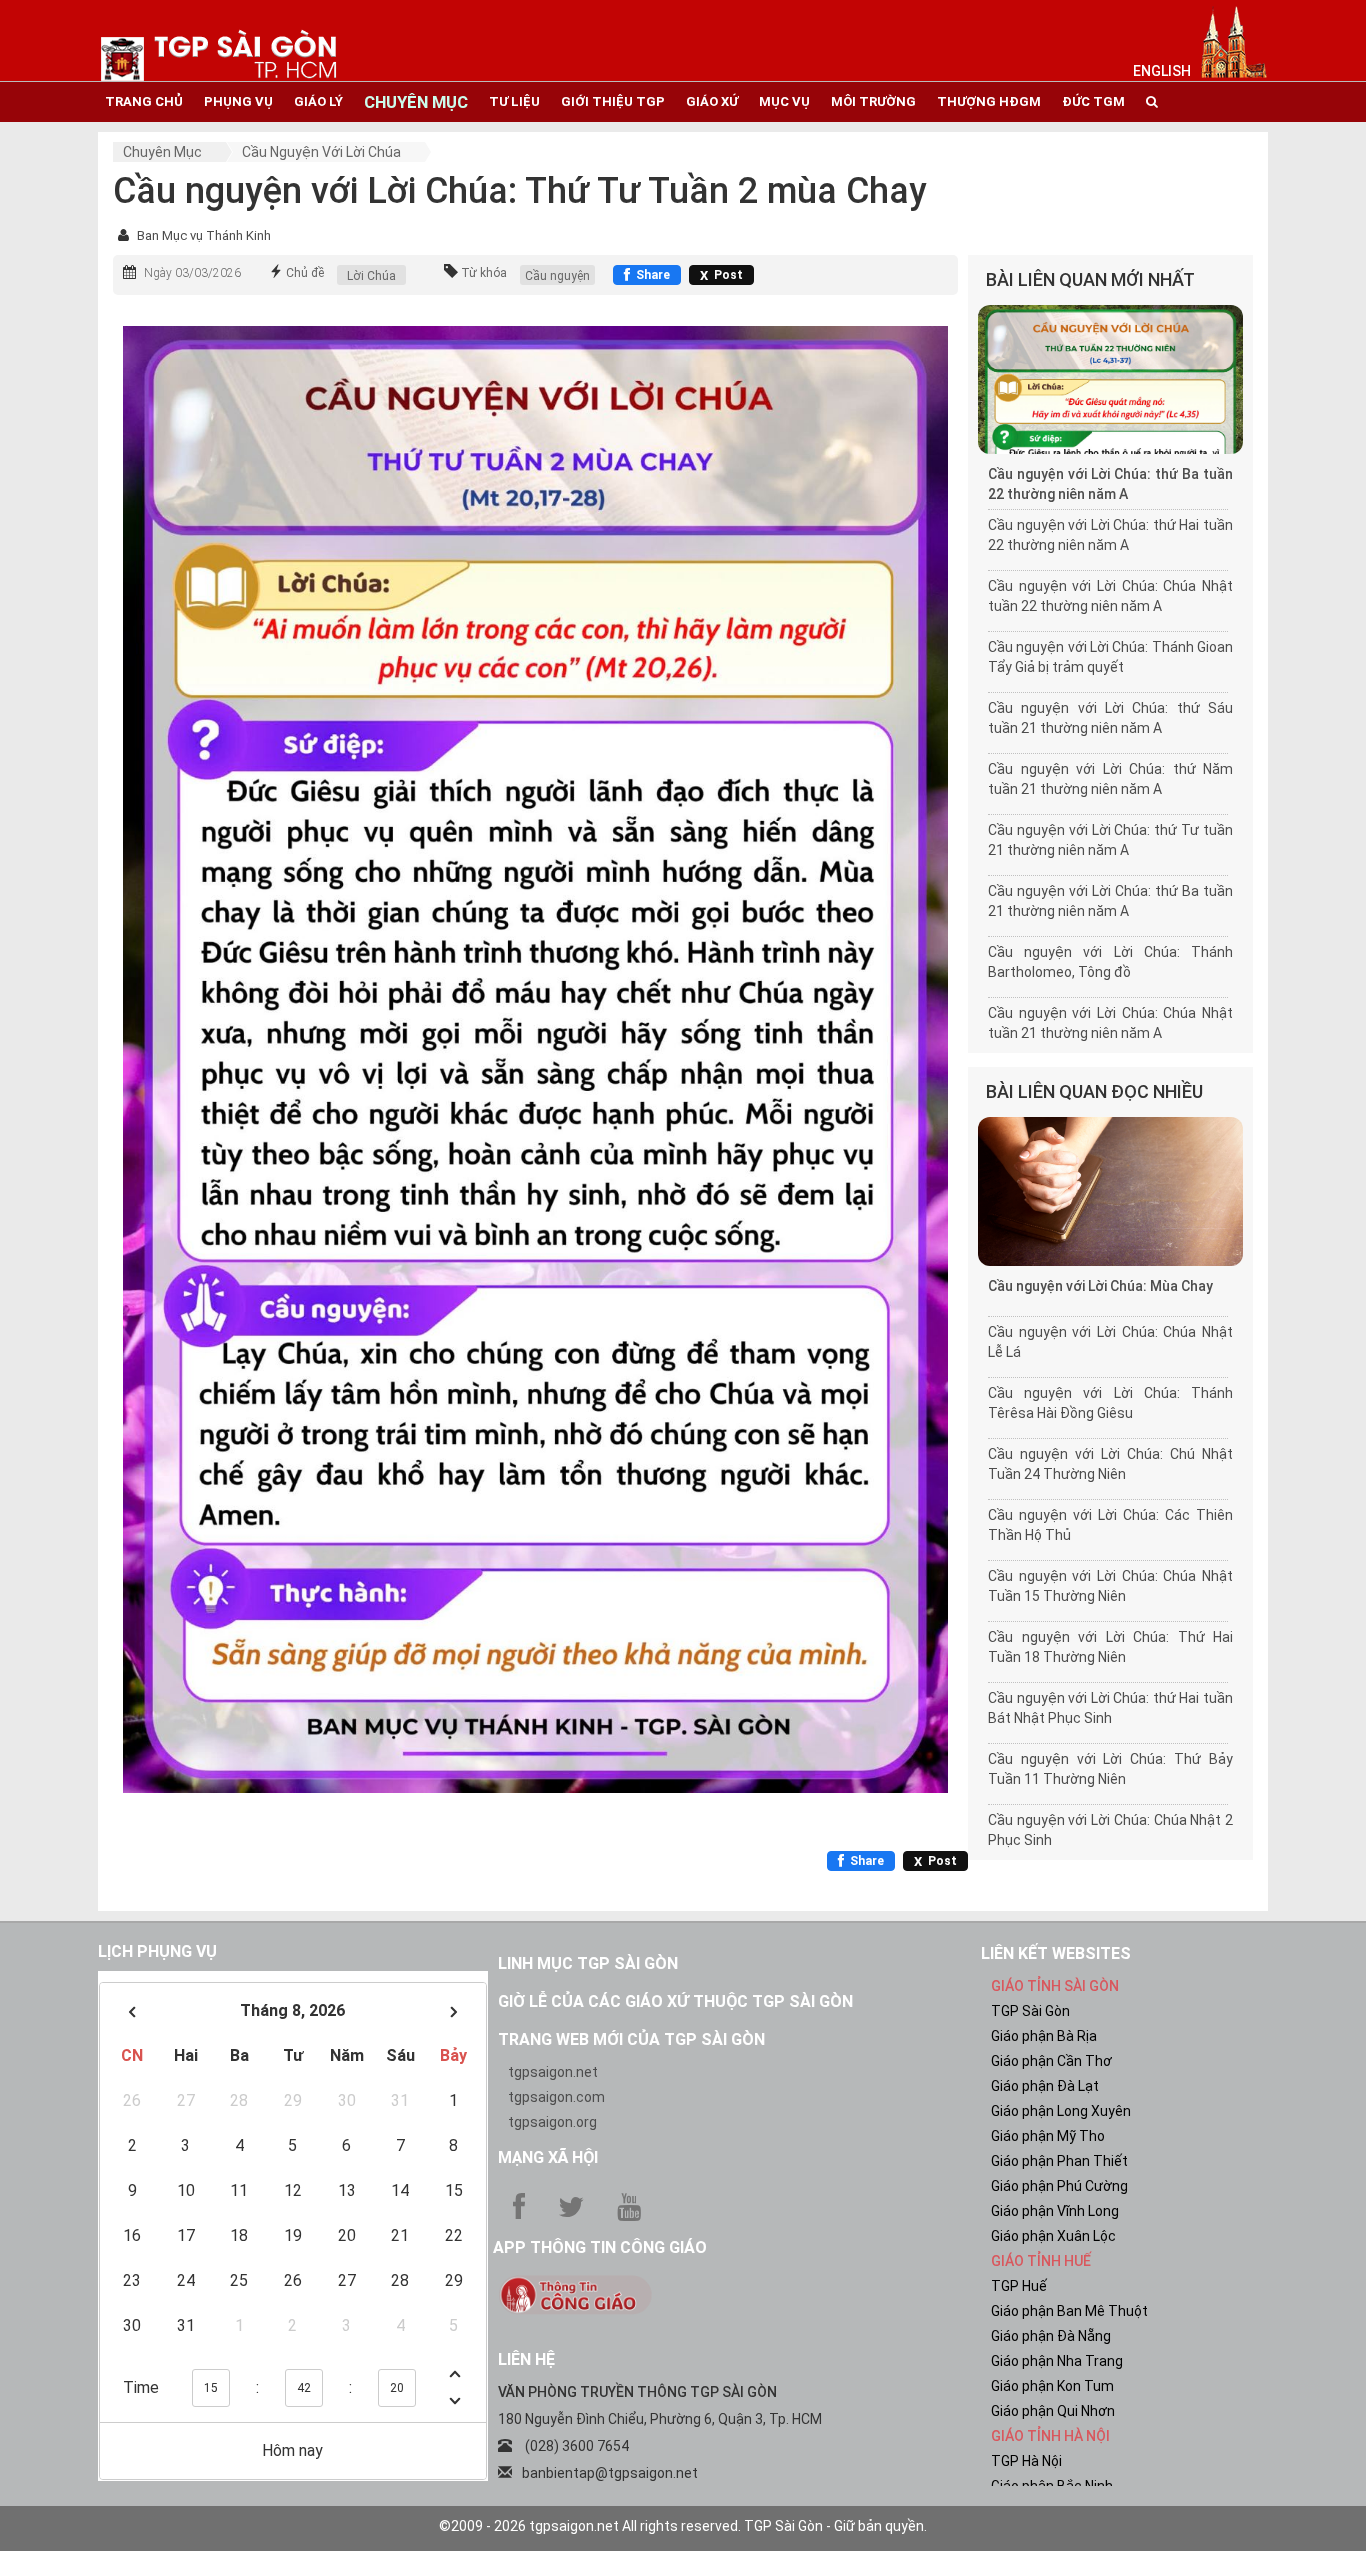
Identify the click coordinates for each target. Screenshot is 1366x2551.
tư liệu (514, 101)
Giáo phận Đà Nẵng (1051, 2336)
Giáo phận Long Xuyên (1061, 2111)
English (1162, 71)
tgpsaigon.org (552, 2122)
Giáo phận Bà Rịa (1044, 2036)
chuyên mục (416, 102)
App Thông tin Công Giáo (600, 2247)
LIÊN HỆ (526, 2359)
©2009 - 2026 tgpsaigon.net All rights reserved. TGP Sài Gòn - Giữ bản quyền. (683, 2526)
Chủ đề (305, 273)
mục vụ (784, 101)
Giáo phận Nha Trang (1057, 2361)
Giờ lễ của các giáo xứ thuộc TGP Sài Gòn (675, 2001)
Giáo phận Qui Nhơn (1053, 2411)
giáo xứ (712, 101)
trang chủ (144, 101)
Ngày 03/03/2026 (192, 273)
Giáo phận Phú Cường (1059, 2186)
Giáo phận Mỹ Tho (1048, 2136)
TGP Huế (1019, 2286)
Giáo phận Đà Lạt (1045, 2086)
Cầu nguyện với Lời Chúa (321, 152)
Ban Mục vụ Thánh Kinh (204, 235)
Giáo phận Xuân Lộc (1053, 2236)
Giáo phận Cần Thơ (1051, 2061)
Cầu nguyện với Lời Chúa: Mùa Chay (1100, 1286)
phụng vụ (238, 101)
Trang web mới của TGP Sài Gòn (631, 2039)
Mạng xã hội (548, 2157)
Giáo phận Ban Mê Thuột (1069, 2311)
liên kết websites (1056, 1953)
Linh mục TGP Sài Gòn (588, 1963)
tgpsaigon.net (553, 2072)
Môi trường (873, 101)
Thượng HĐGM (989, 101)
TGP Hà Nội (1026, 2461)
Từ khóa (484, 273)
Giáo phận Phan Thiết (1059, 2161)
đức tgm (1093, 101)
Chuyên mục (162, 152)
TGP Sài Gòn (1030, 2011)
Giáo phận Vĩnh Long (1055, 2211)
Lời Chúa (371, 276)
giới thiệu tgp (613, 101)
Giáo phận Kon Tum (1052, 2386)
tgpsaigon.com (556, 2097)
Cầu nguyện (557, 276)
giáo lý (318, 101)
